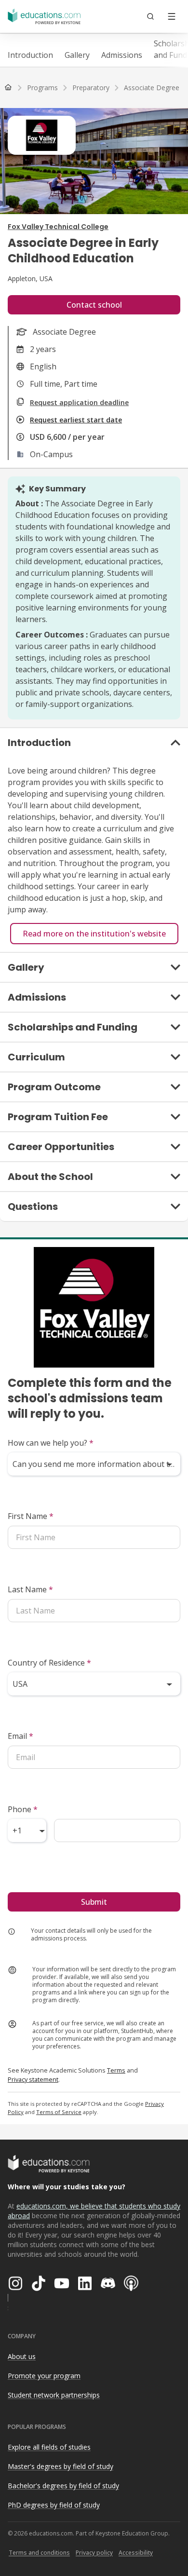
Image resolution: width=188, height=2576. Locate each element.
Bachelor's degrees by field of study (63, 2486)
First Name (31, 1516)
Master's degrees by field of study (60, 2466)
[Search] (150, 16)
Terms (116, 2070)
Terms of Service (59, 2112)
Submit (94, 1902)
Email (20, 1736)
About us (22, 2356)
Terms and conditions (39, 2553)
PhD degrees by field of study (54, 2505)
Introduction (30, 55)
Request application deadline (79, 402)
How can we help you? (51, 1443)
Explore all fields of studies (49, 2447)
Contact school (94, 305)
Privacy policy (94, 2553)
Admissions (122, 55)
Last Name (30, 1589)
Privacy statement (33, 2079)
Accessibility (136, 2553)
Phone (23, 1809)
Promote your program (44, 2376)
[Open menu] (172, 16)
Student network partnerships (54, 2395)
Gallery (77, 55)
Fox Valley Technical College (58, 227)
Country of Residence (49, 1663)
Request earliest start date (76, 420)
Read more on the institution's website (94, 934)
